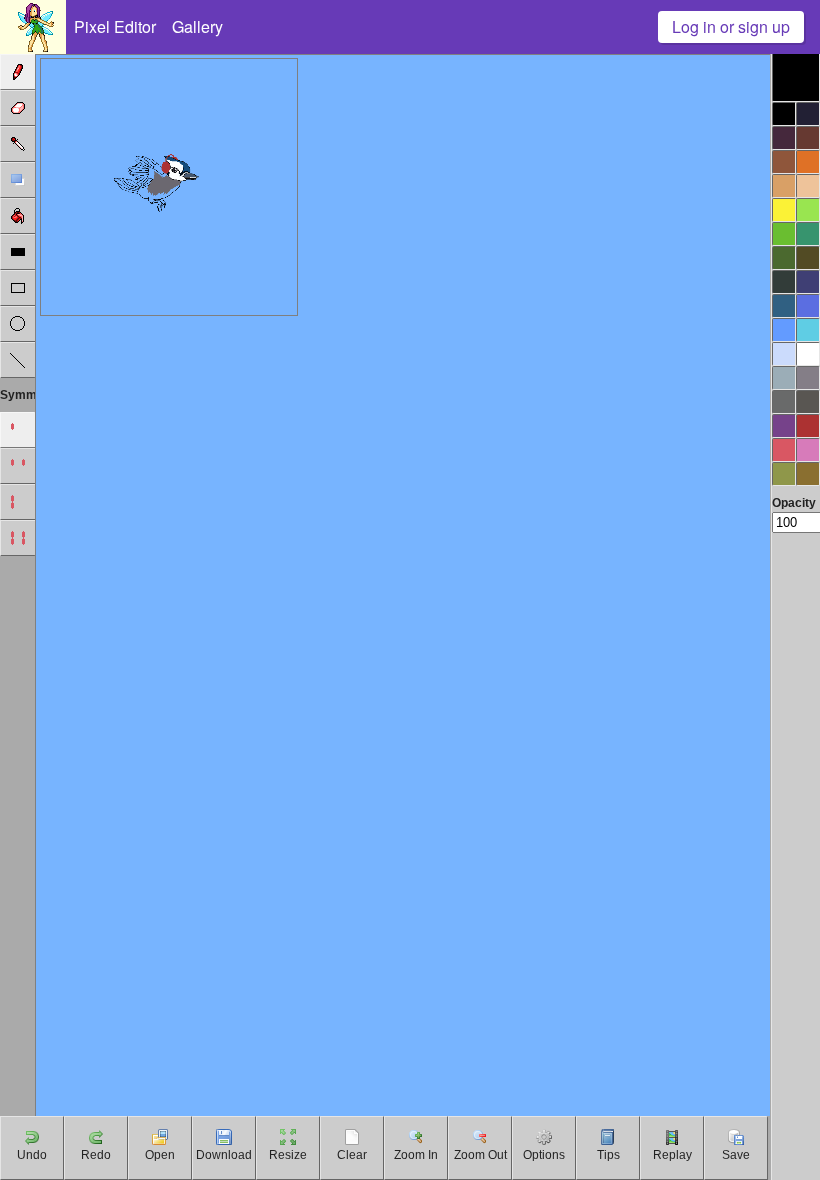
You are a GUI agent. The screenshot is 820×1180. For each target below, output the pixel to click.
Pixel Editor (115, 26)
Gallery (197, 26)
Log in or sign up (731, 26)
